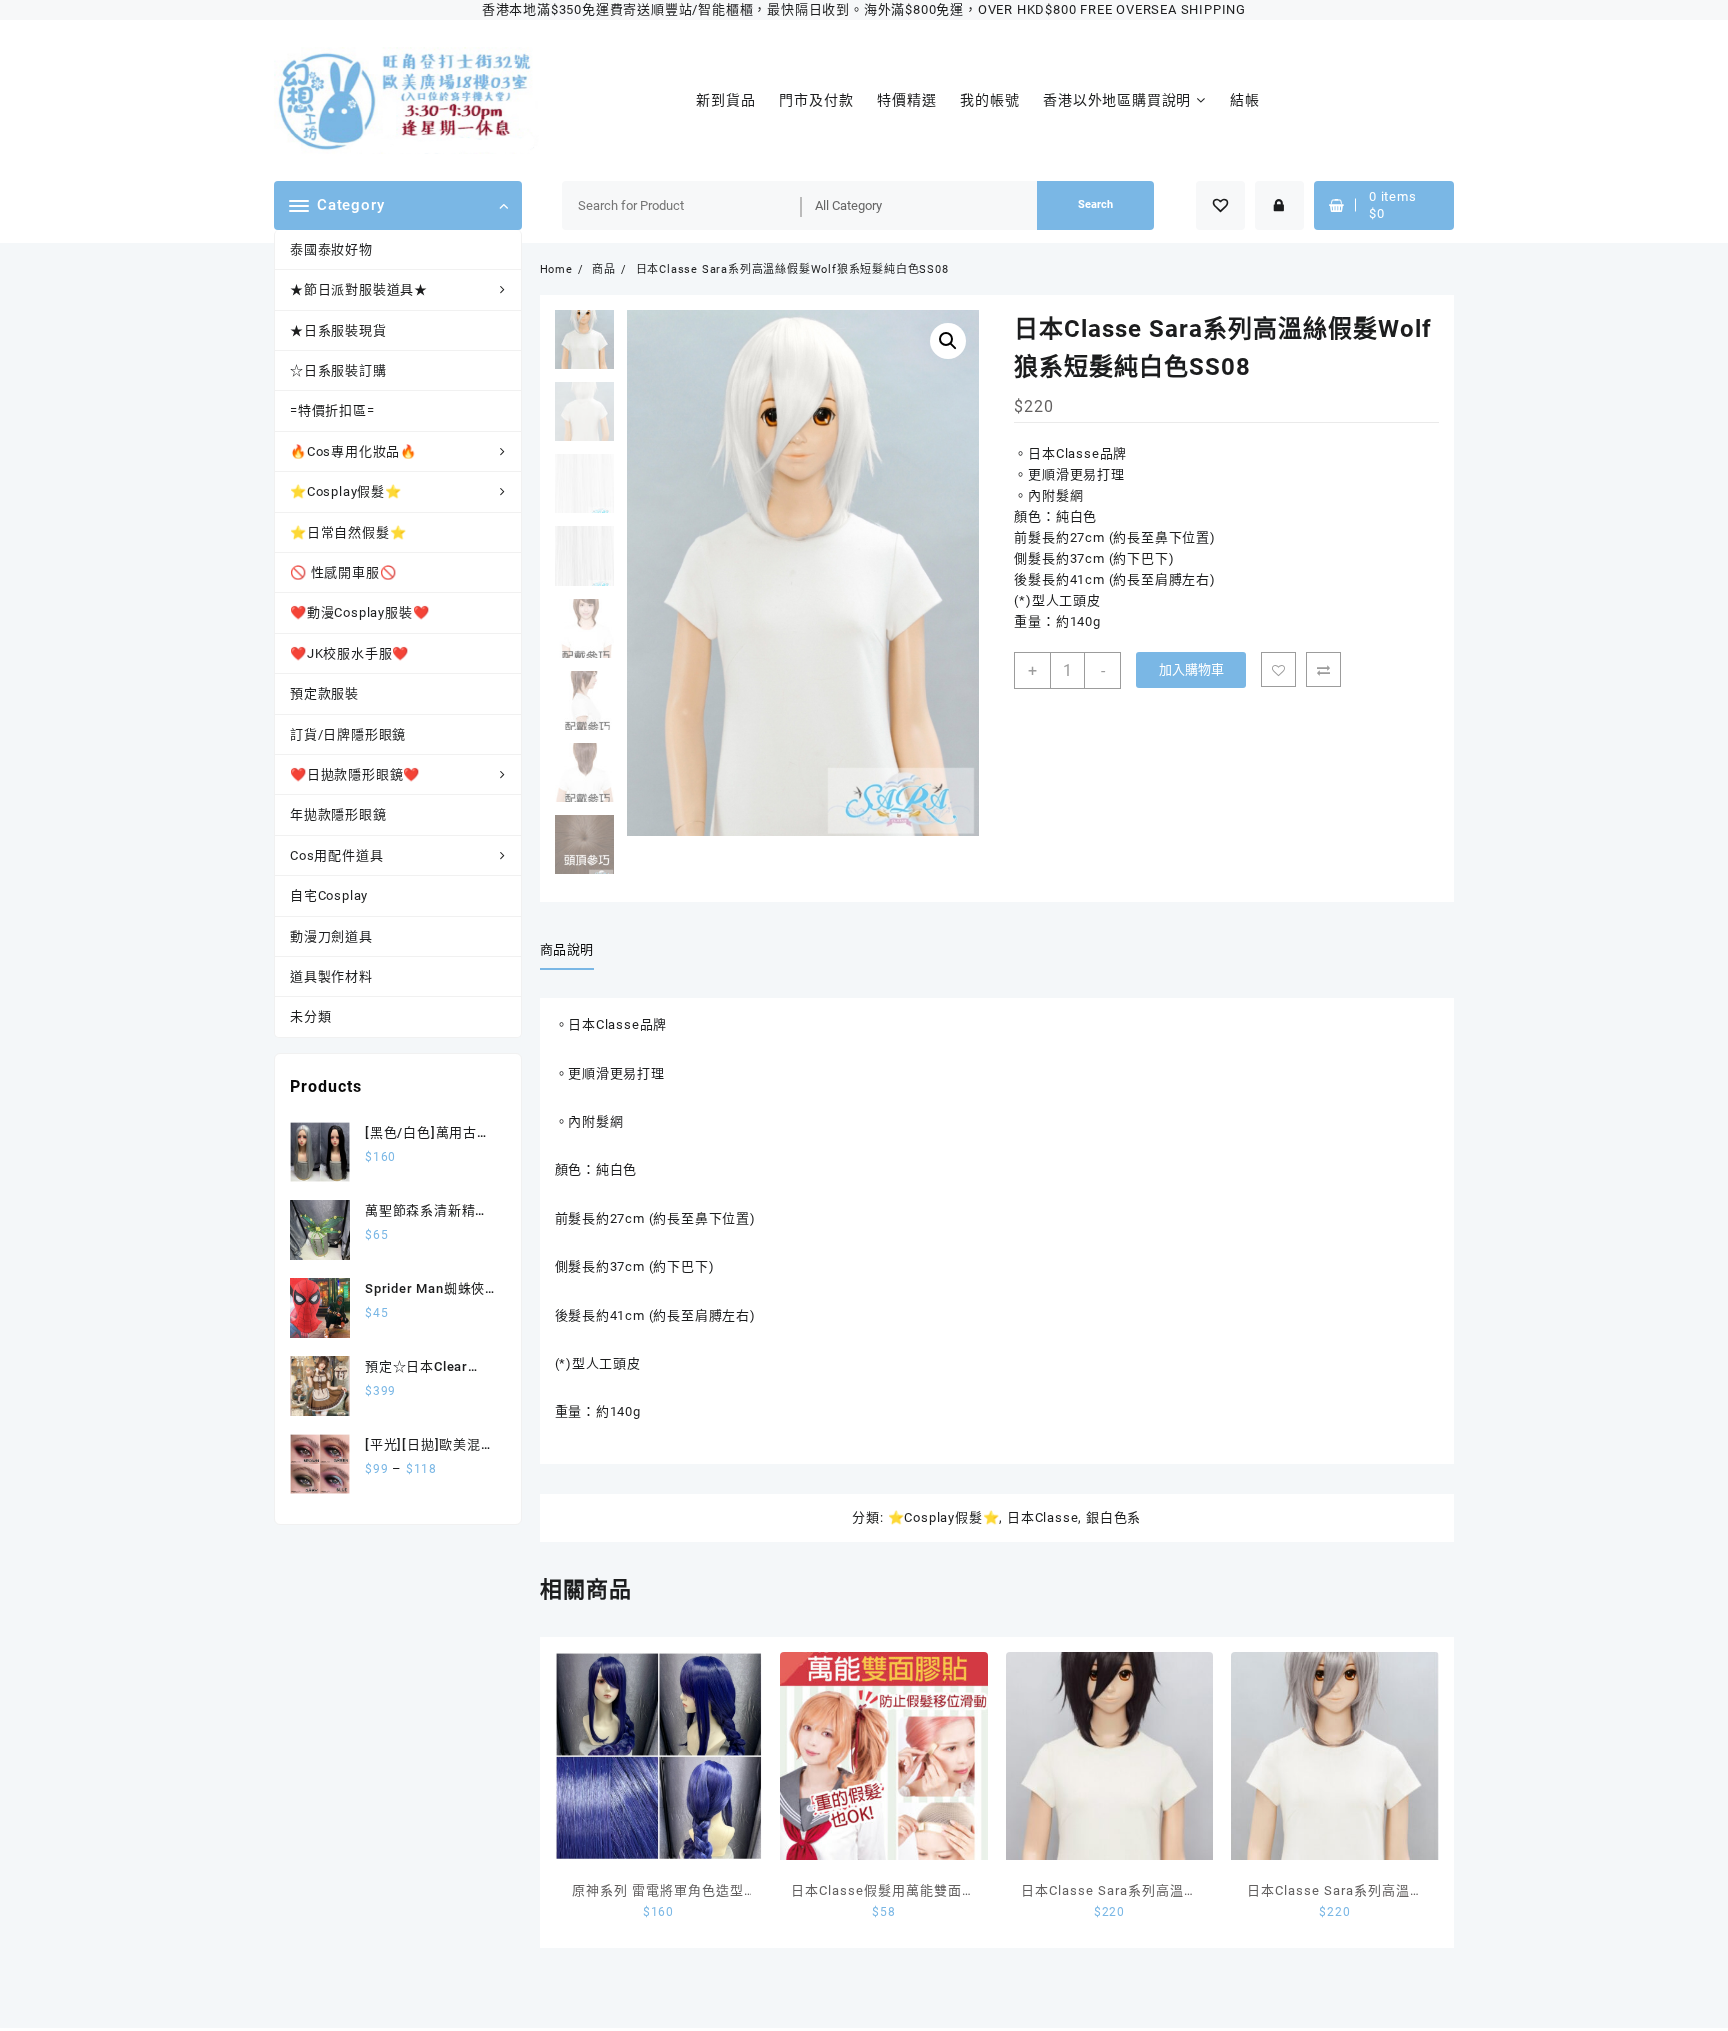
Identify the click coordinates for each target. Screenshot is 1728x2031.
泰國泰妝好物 (331, 249)
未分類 (310, 1016)
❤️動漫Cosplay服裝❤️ (359, 612)
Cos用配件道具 (336, 855)
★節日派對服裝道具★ (359, 289)
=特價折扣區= (332, 410)
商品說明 (567, 949)
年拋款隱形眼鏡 (338, 814)
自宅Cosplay (329, 895)
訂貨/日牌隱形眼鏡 (348, 734)
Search (1095, 204)
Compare (1323, 669)
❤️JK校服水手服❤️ (349, 653)
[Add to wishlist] (1278, 669)
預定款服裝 (324, 693)
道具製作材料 (331, 976)
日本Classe (1042, 1517)
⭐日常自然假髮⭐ (348, 532)
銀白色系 (1113, 1517)
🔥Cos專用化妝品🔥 (353, 451)
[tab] (575, 950)
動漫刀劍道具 (331, 936)
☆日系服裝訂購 (338, 370)
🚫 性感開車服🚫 (343, 572)
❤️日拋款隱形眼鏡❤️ (355, 774)
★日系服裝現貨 (338, 330)
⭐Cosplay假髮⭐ (346, 491)
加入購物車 (1191, 669)
